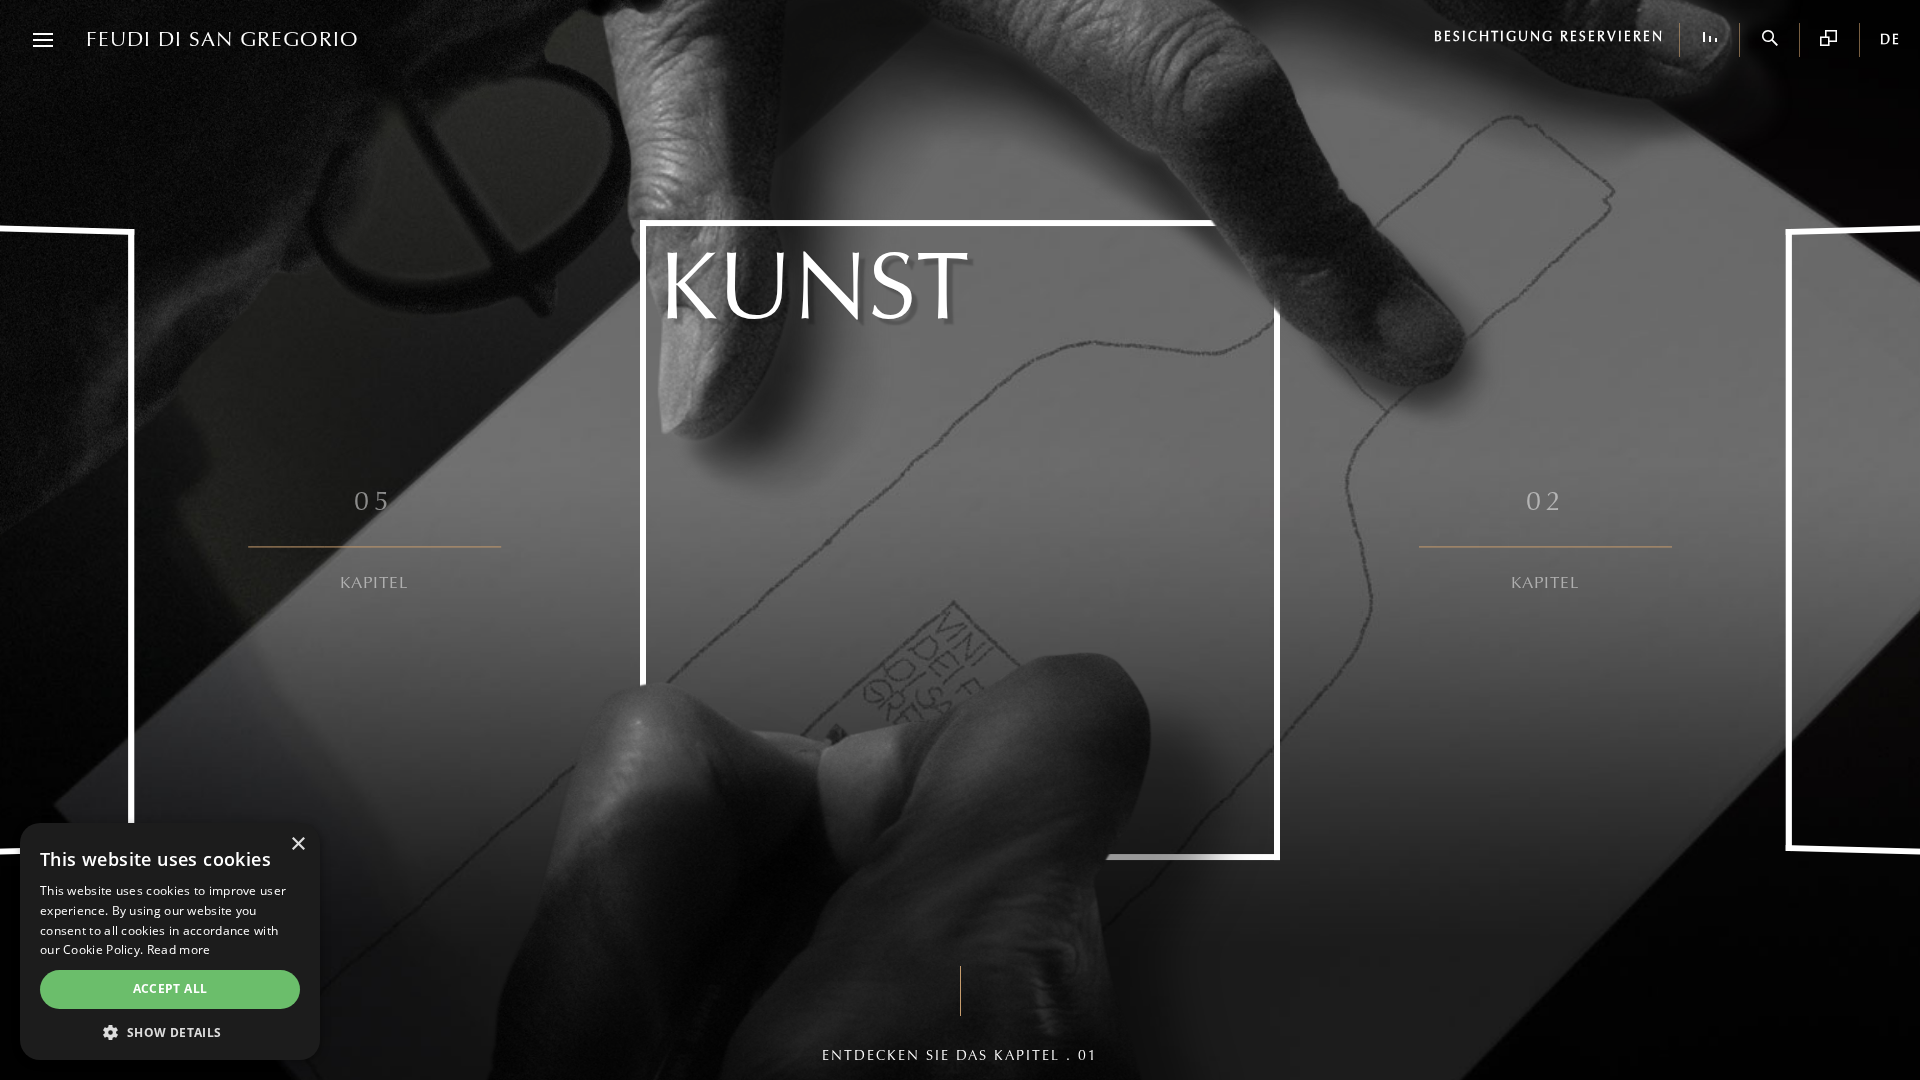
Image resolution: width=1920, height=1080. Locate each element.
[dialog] (170, 941)
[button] (170, 1031)
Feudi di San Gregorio (222, 39)
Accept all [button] (170, 988)
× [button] (297, 844)
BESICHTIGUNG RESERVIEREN (1549, 37)
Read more (179, 949)
